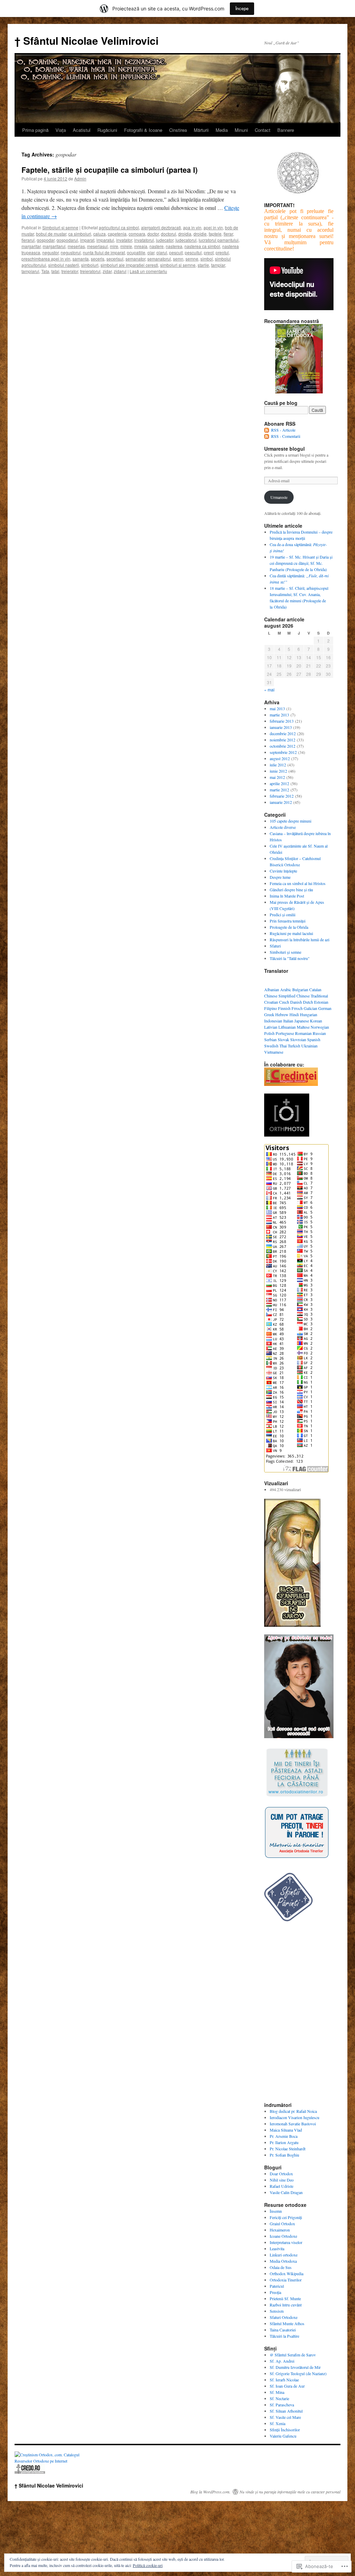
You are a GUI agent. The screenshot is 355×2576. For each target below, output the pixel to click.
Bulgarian (300, 989)
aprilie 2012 (279, 783)
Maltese (303, 1027)
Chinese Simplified (280, 996)
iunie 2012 (278, 771)
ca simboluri (80, 234)
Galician (310, 1008)
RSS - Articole (283, 430)
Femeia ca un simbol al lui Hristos (298, 883)
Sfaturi (275, 946)
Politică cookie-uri (148, 2565)
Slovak (283, 1039)
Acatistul (82, 130)
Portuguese (285, 1033)
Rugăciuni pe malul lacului (291, 933)
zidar (107, 271)
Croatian (271, 1002)
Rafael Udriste (282, 2186)
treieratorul (90, 271)
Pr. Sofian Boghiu (284, 2155)
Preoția (275, 2292)
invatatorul (144, 240)
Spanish (314, 1039)
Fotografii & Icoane (143, 130)
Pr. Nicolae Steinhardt (288, 2149)
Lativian (271, 1027)
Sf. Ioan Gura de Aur (287, 2386)
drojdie (200, 234)
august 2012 (280, 758)
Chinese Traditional (312, 996)
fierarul (28, 240)
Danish (296, 1002)
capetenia (117, 234)
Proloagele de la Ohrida (289, 927)
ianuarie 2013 (281, 727)
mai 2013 (277, 708)
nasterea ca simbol (202, 246)
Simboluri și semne (60, 227)
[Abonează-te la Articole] (267, 430)
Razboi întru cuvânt (286, 2305)
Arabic (286, 989)
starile (203, 265)
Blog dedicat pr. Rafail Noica (293, 2111)
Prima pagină (35, 130)
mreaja (141, 246)
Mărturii (201, 130)
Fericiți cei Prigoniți (286, 2217)
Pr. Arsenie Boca (284, 2136)
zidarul (120, 271)
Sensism (277, 2311)
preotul (222, 252)
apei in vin (213, 227)
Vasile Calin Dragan (286, 2192)
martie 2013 (279, 715)
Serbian (270, 1039)
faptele (215, 234)
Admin (80, 178)
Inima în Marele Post (287, 896)
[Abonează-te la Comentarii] (267, 436)
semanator (135, 259)
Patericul (277, 2286)
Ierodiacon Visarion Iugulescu (295, 2117)
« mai (269, 690)
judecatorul (186, 240)
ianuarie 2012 (281, 802)
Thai (283, 1046)
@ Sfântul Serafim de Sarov (293, 2355)
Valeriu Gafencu (283, 2436)
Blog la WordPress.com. (210, 2492)
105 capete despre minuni (291, 821)
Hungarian (309, 1014)
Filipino (271, 1008)
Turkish (294, 1046)
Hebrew (282, 1014)
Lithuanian (287, 1027)
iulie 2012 (278, 765)
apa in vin (192, 227)
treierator (70, 271)
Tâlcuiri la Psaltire (284, 2336)
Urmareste (279, 497)
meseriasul (97, 246)
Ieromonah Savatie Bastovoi (293, 2124)
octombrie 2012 (283, 746)
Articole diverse (283, 827)
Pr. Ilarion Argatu (284, 2142)
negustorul (71, 252)
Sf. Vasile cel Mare (285, 2417)
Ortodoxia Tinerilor (286, 2280)
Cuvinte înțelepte (283, 871)
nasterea (174, 246)
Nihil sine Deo (282, 2180)
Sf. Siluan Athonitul (286, 2411)
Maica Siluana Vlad (286, 2130)
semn (178, 259)
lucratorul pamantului (219, 240)
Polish (269, 1033)
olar (151, 252)
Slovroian (298, 1039)
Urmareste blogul (284, 449)
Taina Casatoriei (283, 2330)
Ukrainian (309, 1046)
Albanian (272, 989)
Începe (242, 8)
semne (192, 259)
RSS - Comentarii (286, 436)
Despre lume (280, 877)
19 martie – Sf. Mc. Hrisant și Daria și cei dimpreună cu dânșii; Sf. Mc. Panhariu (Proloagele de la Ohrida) (301, 563)
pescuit (176, 252)
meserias (76, 246)
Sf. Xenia (278, 2423)
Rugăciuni (107, 130)
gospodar (46, 240)
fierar (228, 234)
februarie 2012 (282, 796)
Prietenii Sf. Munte (285, 2298)
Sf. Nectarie (279, 2398)
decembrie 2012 (283, 733)
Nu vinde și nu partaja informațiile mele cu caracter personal (290, 2492)
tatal (55, 271)
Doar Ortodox (281, 2174)
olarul (162, 252)
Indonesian (273, 1021)
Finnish (284, 1008)
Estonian (321, 1002)
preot (209, 252)
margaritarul (54, 246)
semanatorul (159, 259)
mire (114, 246)
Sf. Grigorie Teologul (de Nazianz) (298, 2373)
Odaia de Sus (281, 2267)
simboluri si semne (178, 265)
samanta (81, 259)
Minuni (241, 130)
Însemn (276, 2211)
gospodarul (67, 240)
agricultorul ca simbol (119, 227)
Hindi (294, 1014)
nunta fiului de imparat (104, 252)
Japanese (302, 1021)
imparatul (105, 240)
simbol (207, 259)
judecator (165, 240)
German (325, 1008)
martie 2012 (279, 790)
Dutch (308, 1002)
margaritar (31, 246)
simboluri (90, 265)
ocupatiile (136, 252)
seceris (98, 259)
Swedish (271, 1046)
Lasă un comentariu (148, 271)
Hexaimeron (280, 2230)
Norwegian (320, 1027)
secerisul (115, 259)
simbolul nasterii (64, 265)
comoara (137, 234)
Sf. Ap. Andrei (282, 2361)
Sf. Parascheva (282, 2405)
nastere (157, 246)
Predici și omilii (283, 915)
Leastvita (277, 2248)
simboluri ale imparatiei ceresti (129, 265)
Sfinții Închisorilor (285, 2430)
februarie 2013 (282, 721)
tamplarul (30, 271)
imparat (87, 240)
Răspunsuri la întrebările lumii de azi (300, 940)
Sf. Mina (277, 2392)
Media (222, 130)
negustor (50, 252)
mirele (126, 246)
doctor (153, 234)
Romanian (303, 1033)
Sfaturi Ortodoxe (284, 2317)
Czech (284, 1002)
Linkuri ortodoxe (284, 2255)
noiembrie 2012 (283, 740)
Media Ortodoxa (283, 2261)
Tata (45, 271)
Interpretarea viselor (286, 2242)
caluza (99, 234)
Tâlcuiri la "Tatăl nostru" (290, 958)
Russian (319, 1033)
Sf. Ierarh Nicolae (284, 2380)
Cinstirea (178, 130)
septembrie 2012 (283, 752)
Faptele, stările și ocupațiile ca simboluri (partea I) (110, 170)
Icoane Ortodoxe (283, 2236)
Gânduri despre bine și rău (291, 890)
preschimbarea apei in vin (46, 259)
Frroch (297, 1008)
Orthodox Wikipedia (287, 2273)
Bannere (286, 130)
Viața (61, 130)
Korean (316, 1021)
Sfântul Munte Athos (287, 2323)
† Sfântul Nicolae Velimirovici (86, 40)
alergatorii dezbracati (161, 227)
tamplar (218, 265)
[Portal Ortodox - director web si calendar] (30, 2473)
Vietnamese (274, 1052)
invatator (124, 240)
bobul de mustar (51, 234)
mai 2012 (277, 777)
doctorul (168, 234)
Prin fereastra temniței (288, 921)
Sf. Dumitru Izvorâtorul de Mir (295, 2367)
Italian (288, 1021)
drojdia (185, 234)
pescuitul (193, 252)
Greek (269, 1014)
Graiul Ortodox (282, 2224)
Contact (263, 130)
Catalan (315, 989)
